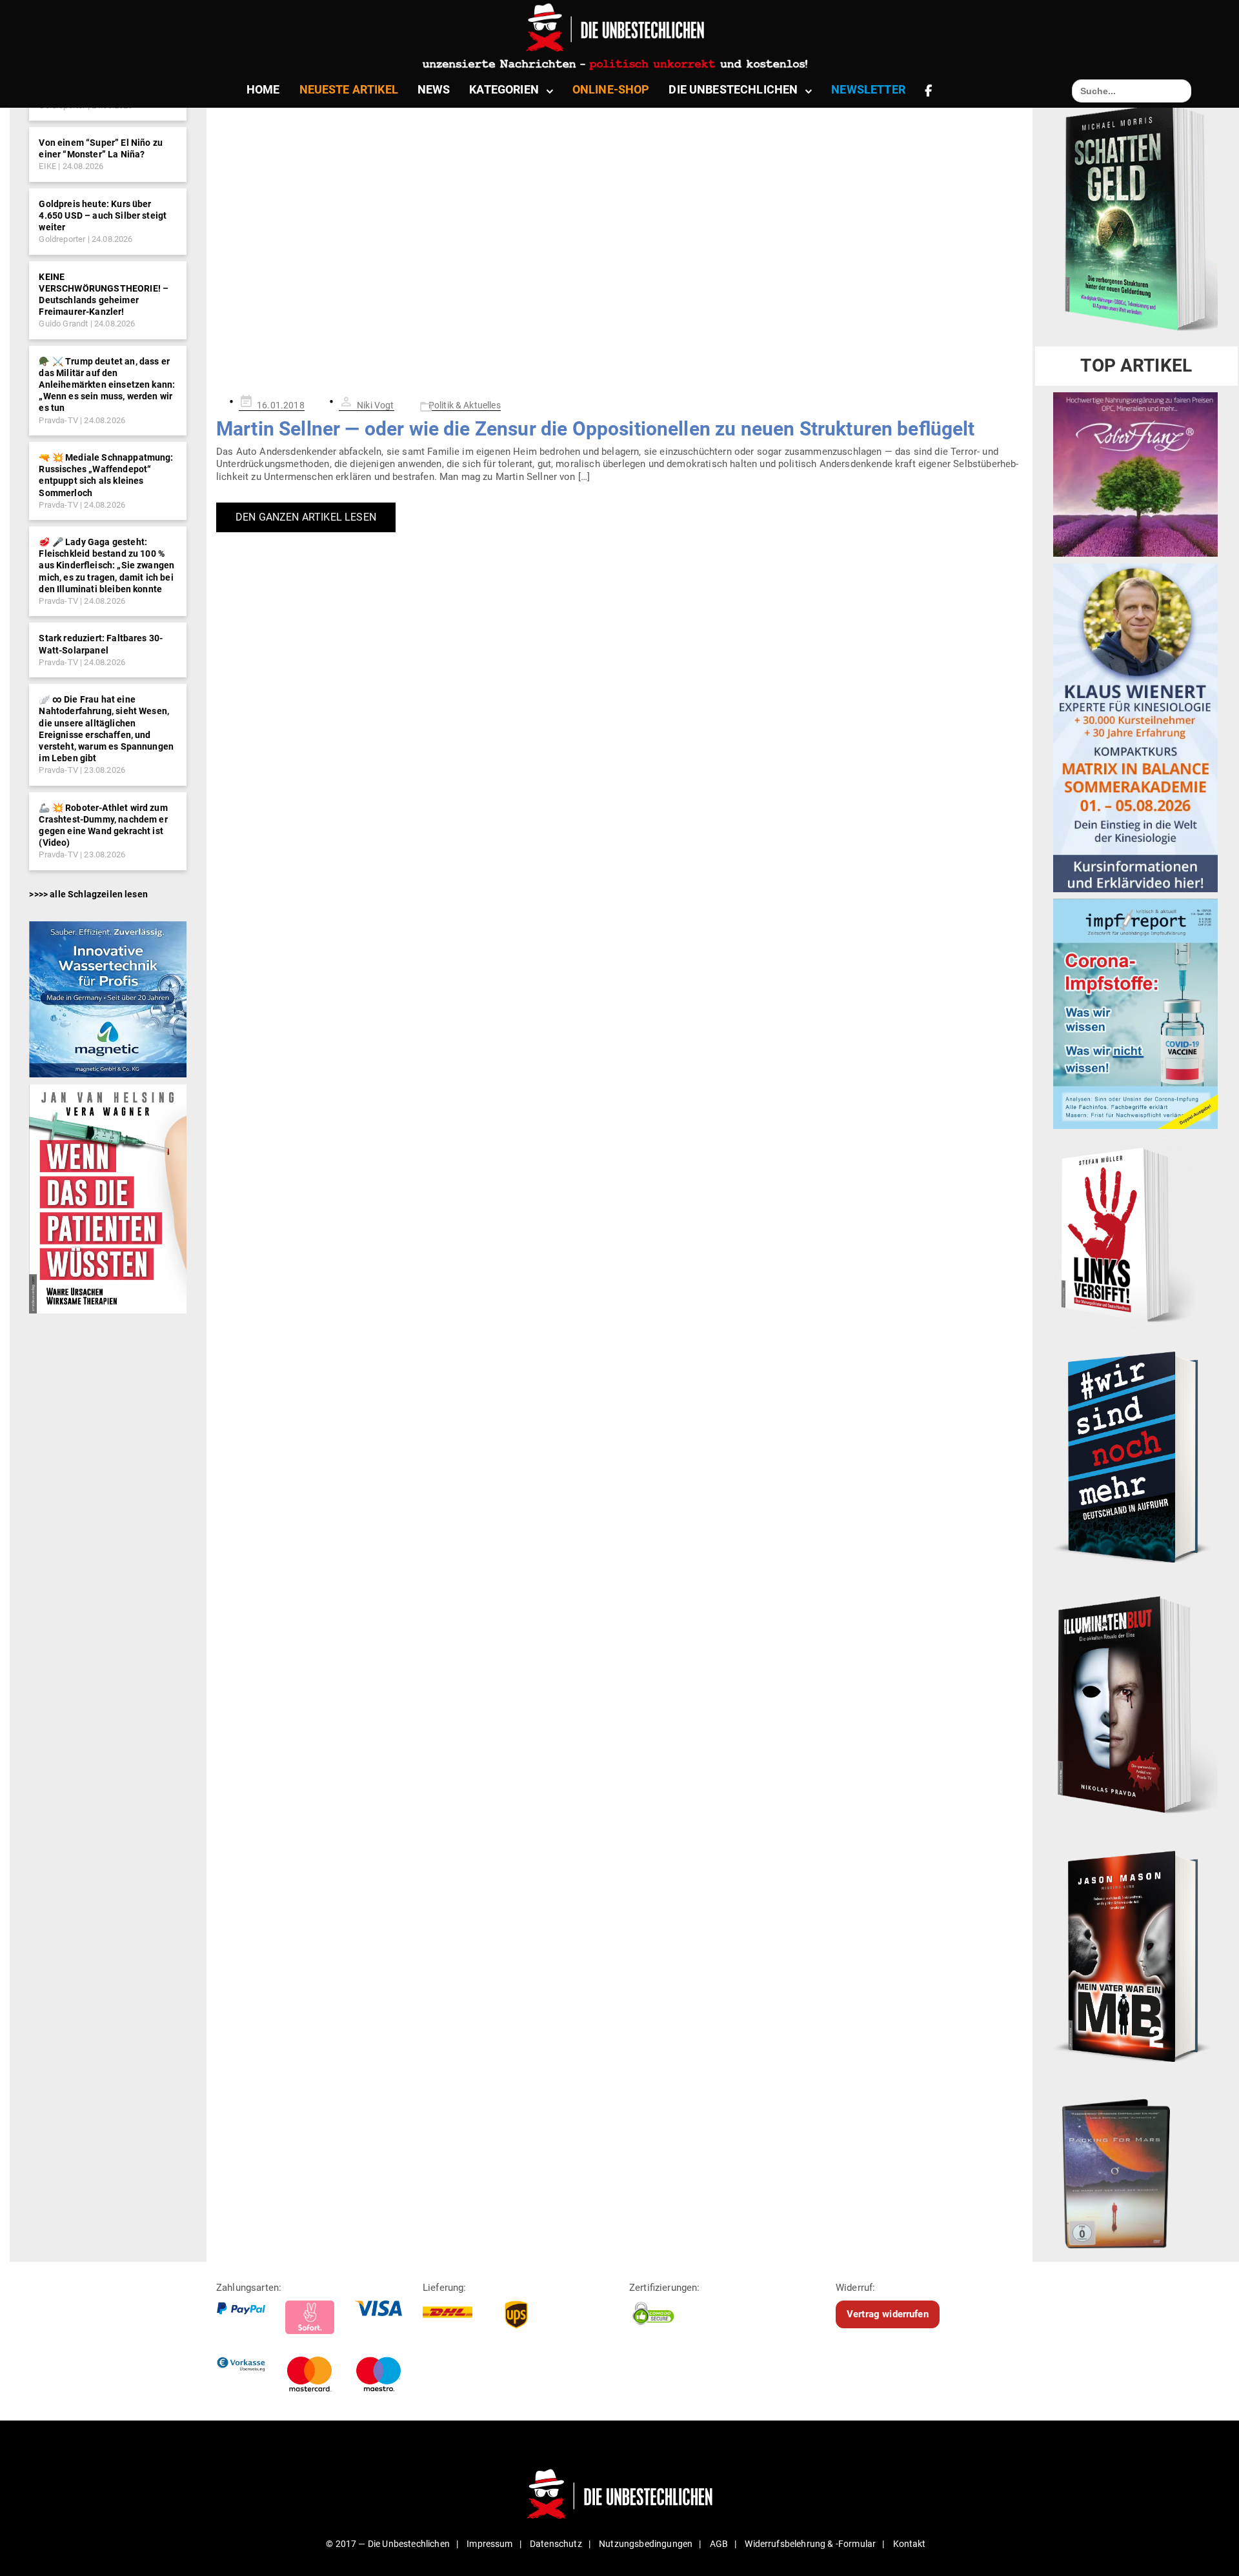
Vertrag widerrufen (888, 2314)
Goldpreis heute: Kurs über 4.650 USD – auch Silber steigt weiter (103, 215)
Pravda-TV (58, 420)
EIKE (47, 166)
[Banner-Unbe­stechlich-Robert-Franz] (1135, 474)
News (434, 89)
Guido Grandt (63, 324)
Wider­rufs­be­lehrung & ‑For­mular (810, 2544)
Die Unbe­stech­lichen (733, 89)
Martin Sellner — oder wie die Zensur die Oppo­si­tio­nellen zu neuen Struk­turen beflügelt (596, 429)
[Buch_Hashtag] (1135, 1457)
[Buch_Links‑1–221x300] (1124, 1232)
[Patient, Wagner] (107, 1198)
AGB (719, 2544)
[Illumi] (1135, 1706)
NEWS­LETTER (868, 89)
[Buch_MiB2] (1135, 1955)
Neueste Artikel (349, 89)
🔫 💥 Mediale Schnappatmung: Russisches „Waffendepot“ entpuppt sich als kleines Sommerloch (106, 475)
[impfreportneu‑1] (1135, 1013)
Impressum (489, 2544)
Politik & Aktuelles (465, 405)
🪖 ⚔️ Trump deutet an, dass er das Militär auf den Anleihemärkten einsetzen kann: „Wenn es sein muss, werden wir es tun (107, 385)
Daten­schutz (556, 2544)
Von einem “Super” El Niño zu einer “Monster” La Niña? (100, 148)
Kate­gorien (504, 89)
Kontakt (910, 2544)
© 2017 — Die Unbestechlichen (388, 2544)
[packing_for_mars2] (1135, 2169)
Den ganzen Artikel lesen (306, 517)
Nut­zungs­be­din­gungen (646, 2544)
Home (263, 89)
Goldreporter (62, 239)
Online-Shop (611, 89)
